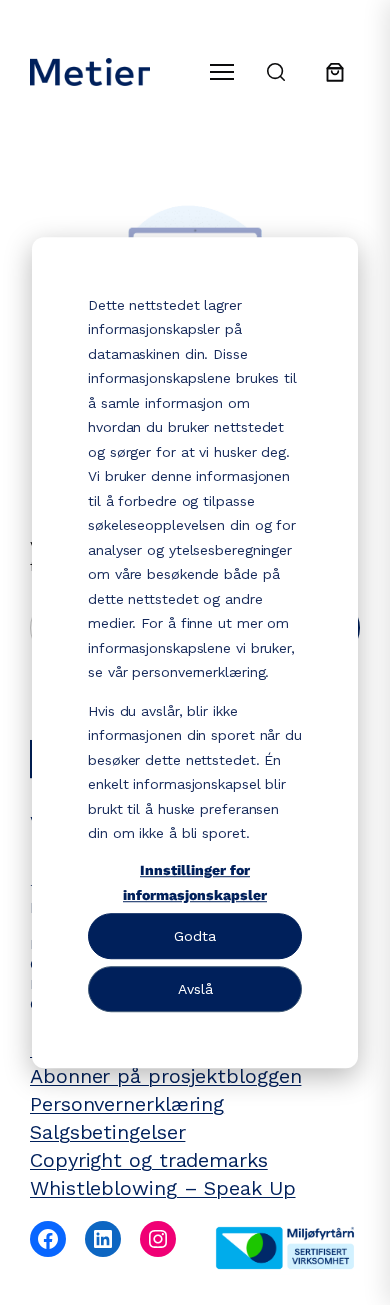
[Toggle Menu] (222, 72)
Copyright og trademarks (149, 1160)
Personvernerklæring (127, 1104)
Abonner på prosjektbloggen (165, 1076)
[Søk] (276, 72)
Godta (195, 936)
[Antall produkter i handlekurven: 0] (335, 72)
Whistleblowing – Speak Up (163, 1188)
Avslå (195, 989)
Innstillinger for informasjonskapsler (195, 882)
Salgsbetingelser (107, 1132)
